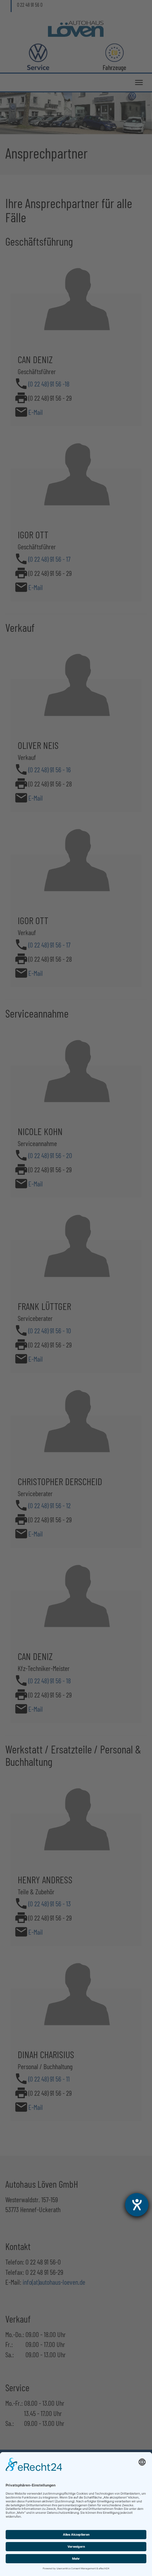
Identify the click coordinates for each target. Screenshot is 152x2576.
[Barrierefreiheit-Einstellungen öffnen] (137, 2205)
